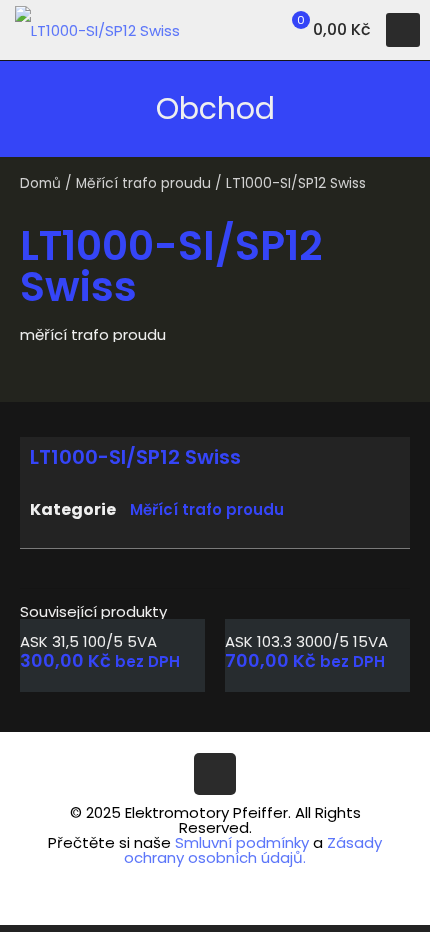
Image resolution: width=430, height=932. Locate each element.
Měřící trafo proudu (143, 183)
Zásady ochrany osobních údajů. (253, 850)
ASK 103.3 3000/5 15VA (306, 641)
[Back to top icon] (215, 774)
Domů (40, 183)
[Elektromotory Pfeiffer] (97, 30)
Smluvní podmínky (242, 842)
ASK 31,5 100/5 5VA (88, 641)
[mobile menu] (403, 30)
